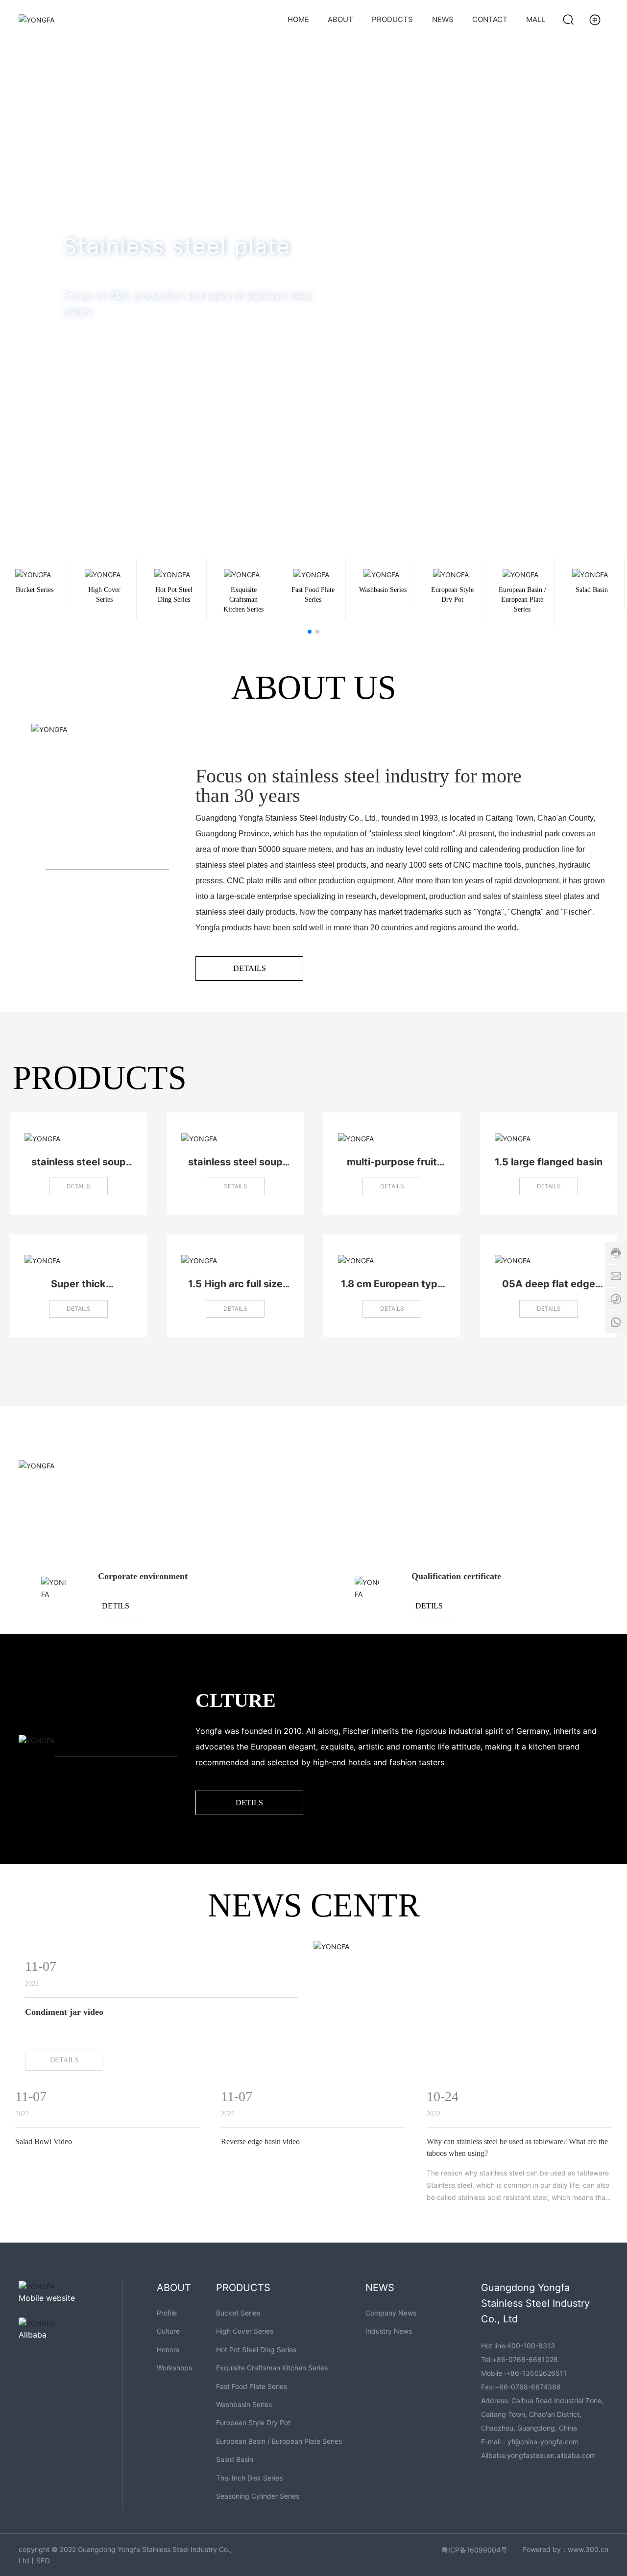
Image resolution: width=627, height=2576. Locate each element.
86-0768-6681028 (527, 2359)
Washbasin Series (383, 590)
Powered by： (545, 2549)
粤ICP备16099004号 (474, 2550)
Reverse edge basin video (260, 2141)
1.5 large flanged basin (549, 1162)
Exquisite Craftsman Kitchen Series (243, 600)
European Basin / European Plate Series (522, 600)
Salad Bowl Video (44, 2141)
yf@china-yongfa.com (543, 2442)
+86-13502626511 (536, 2373)
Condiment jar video (64, 2012)
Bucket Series (35, 590)
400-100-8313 (531, 2346)
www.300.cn (588, 2549)
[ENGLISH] (595, 19)
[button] (603, 252)
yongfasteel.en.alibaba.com (551, 2455)
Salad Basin (592, 590)
